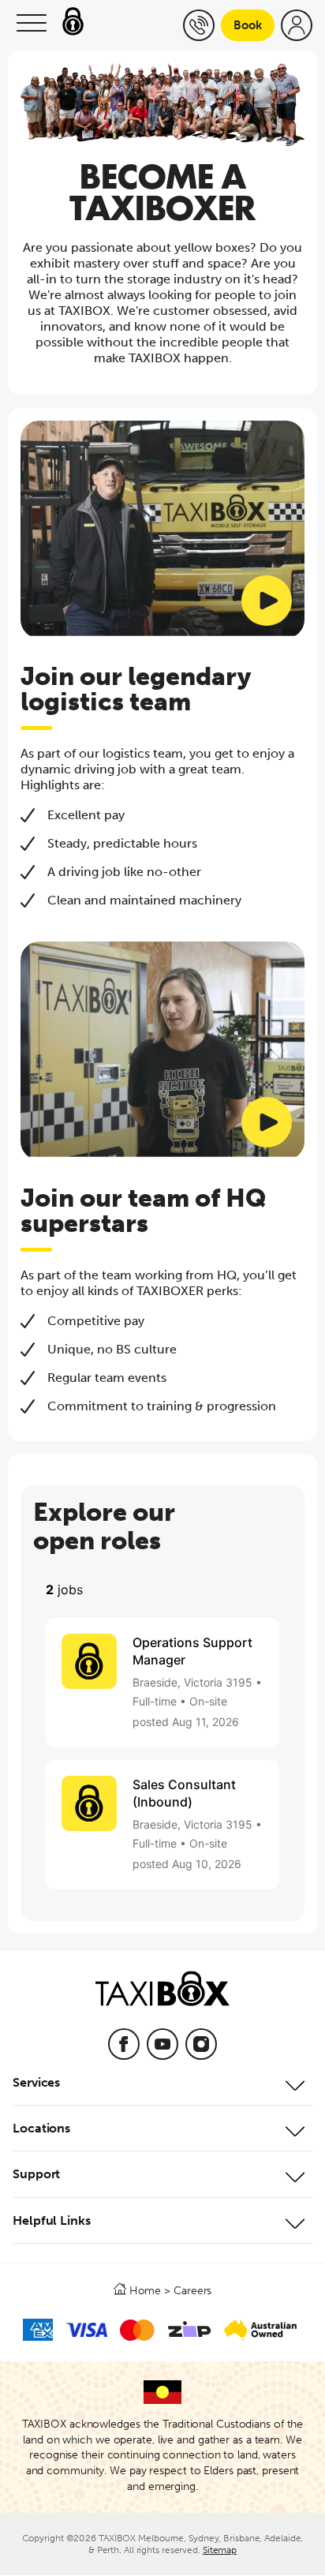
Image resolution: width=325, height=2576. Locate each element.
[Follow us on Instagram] (201, 2044)
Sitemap (220, 2550)
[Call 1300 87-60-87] (199, 25)
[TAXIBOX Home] (162, 1996)
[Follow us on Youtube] (162, 2044)
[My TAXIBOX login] (297, 25)
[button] (32, 25)
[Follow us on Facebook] (124, 2044)
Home (146, 2290)
